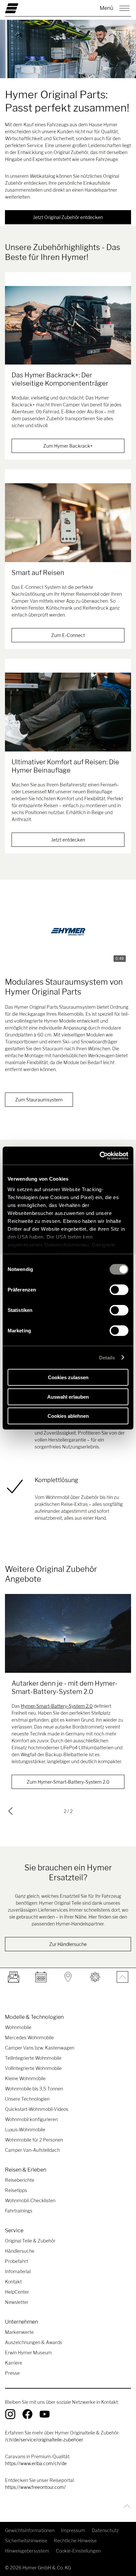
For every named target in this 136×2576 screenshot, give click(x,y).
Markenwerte (19, 2332)
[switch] (119, 1290)
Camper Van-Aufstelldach (32, 2150)
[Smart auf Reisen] (68, 523)
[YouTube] (45, 2414)
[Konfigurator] (95, 1977)
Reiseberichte (20, 2180)
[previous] (11, 1811)
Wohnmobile (18, 2027)
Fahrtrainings (19, 2211)
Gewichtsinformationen (30, 2530)
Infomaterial (18, 2271)
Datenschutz (105, 2530)
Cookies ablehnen (68, 1416)
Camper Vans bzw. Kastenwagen (40, 2048)
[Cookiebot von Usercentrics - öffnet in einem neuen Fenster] (100, 1156)
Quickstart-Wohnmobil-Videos (37, 2109)
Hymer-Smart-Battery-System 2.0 (57, 1706)
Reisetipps (16, 2190)
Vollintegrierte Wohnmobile (33, 2068)
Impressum (73, 2530)
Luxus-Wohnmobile (25, 2130)
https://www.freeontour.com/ (35, 2487)
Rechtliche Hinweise (75, 2541)
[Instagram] (10, 2414)
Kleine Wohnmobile (25, 2078)
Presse (12, 2373)
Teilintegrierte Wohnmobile (33, 2058)
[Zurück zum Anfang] (125, 2506)
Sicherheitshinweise (26, 2541)
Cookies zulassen (68, 1377)
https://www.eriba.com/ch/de (36, 2463)
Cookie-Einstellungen (78, 2551)
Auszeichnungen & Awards (34, 2342)
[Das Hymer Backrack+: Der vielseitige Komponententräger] (68, 325)
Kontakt (13, 2282)
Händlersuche (20, 2251)
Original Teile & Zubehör (30, 2241)
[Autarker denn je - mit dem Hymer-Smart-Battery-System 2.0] (68, 1633)
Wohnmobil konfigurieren (31, 2119)
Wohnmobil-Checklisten (30, 2200)
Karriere (14, 2363)
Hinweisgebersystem (27, 2551)
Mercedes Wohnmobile (29, 2037)
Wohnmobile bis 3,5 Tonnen (34, 2089)
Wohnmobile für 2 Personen (34, 2140)
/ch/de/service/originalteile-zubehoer (44, 2440)
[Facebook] (27, 2414)
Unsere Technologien (27, 2099)
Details (107, 1357)
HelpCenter (17, 2292)
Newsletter (17, 2302)
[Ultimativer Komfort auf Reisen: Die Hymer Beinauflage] (68, 712)
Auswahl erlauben (68, 1397)
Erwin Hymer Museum (28, 2353)
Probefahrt (17, 2261)
